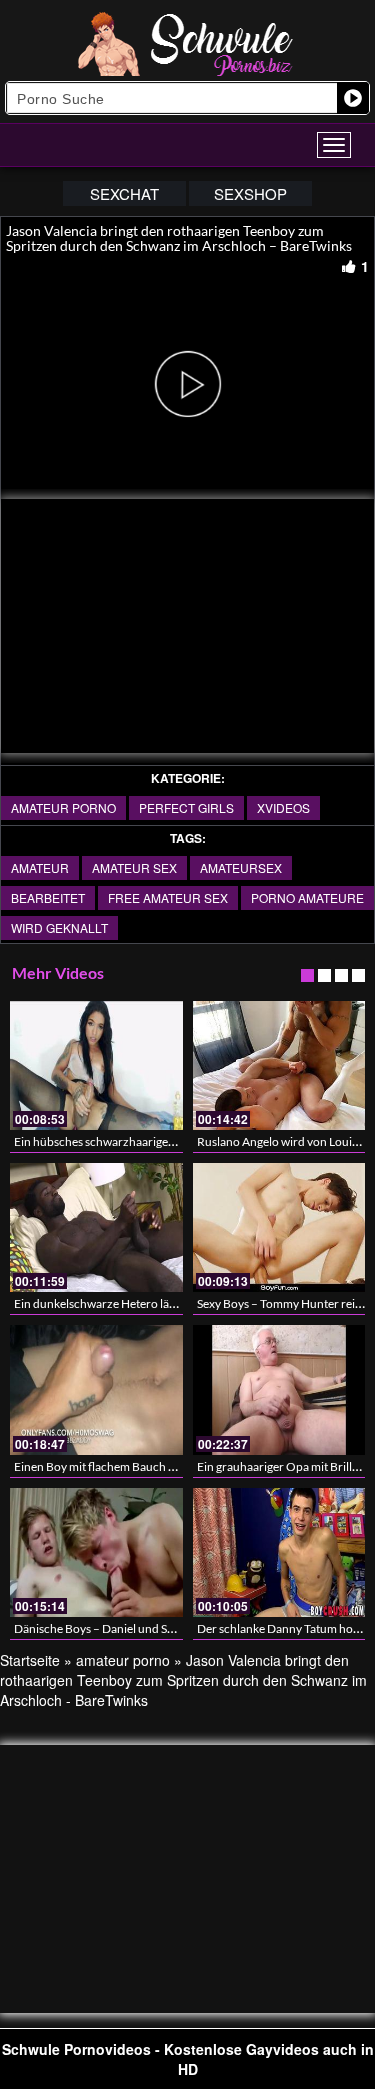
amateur (40, 867)
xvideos (283, 807)
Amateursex (241, 867)
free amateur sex (168, 897)
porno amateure (307, 897)
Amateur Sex (134, 867)
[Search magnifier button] (353, 98)
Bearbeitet (48, 897)
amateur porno (63, 807)
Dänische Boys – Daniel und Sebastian (112, 1628)
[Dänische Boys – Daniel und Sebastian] (96, 1552)
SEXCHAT (124, 193)
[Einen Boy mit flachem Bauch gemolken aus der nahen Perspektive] (96, 1389)
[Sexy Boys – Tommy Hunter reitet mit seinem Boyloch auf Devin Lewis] (279, 1227)
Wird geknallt (59, 927)
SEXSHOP (250, 193)
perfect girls (186, 807)
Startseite (30, 1660)
